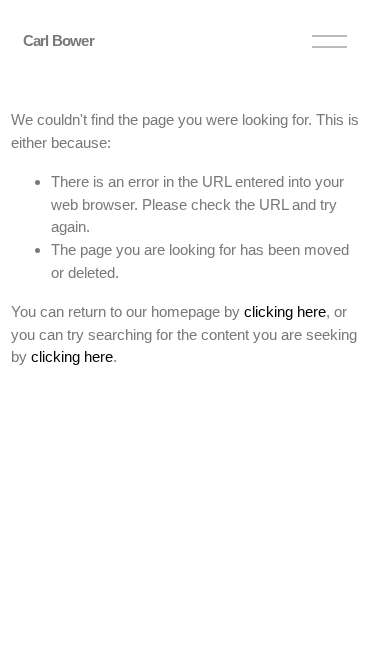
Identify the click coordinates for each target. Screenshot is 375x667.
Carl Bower (58, 40)
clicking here (285, 311)
